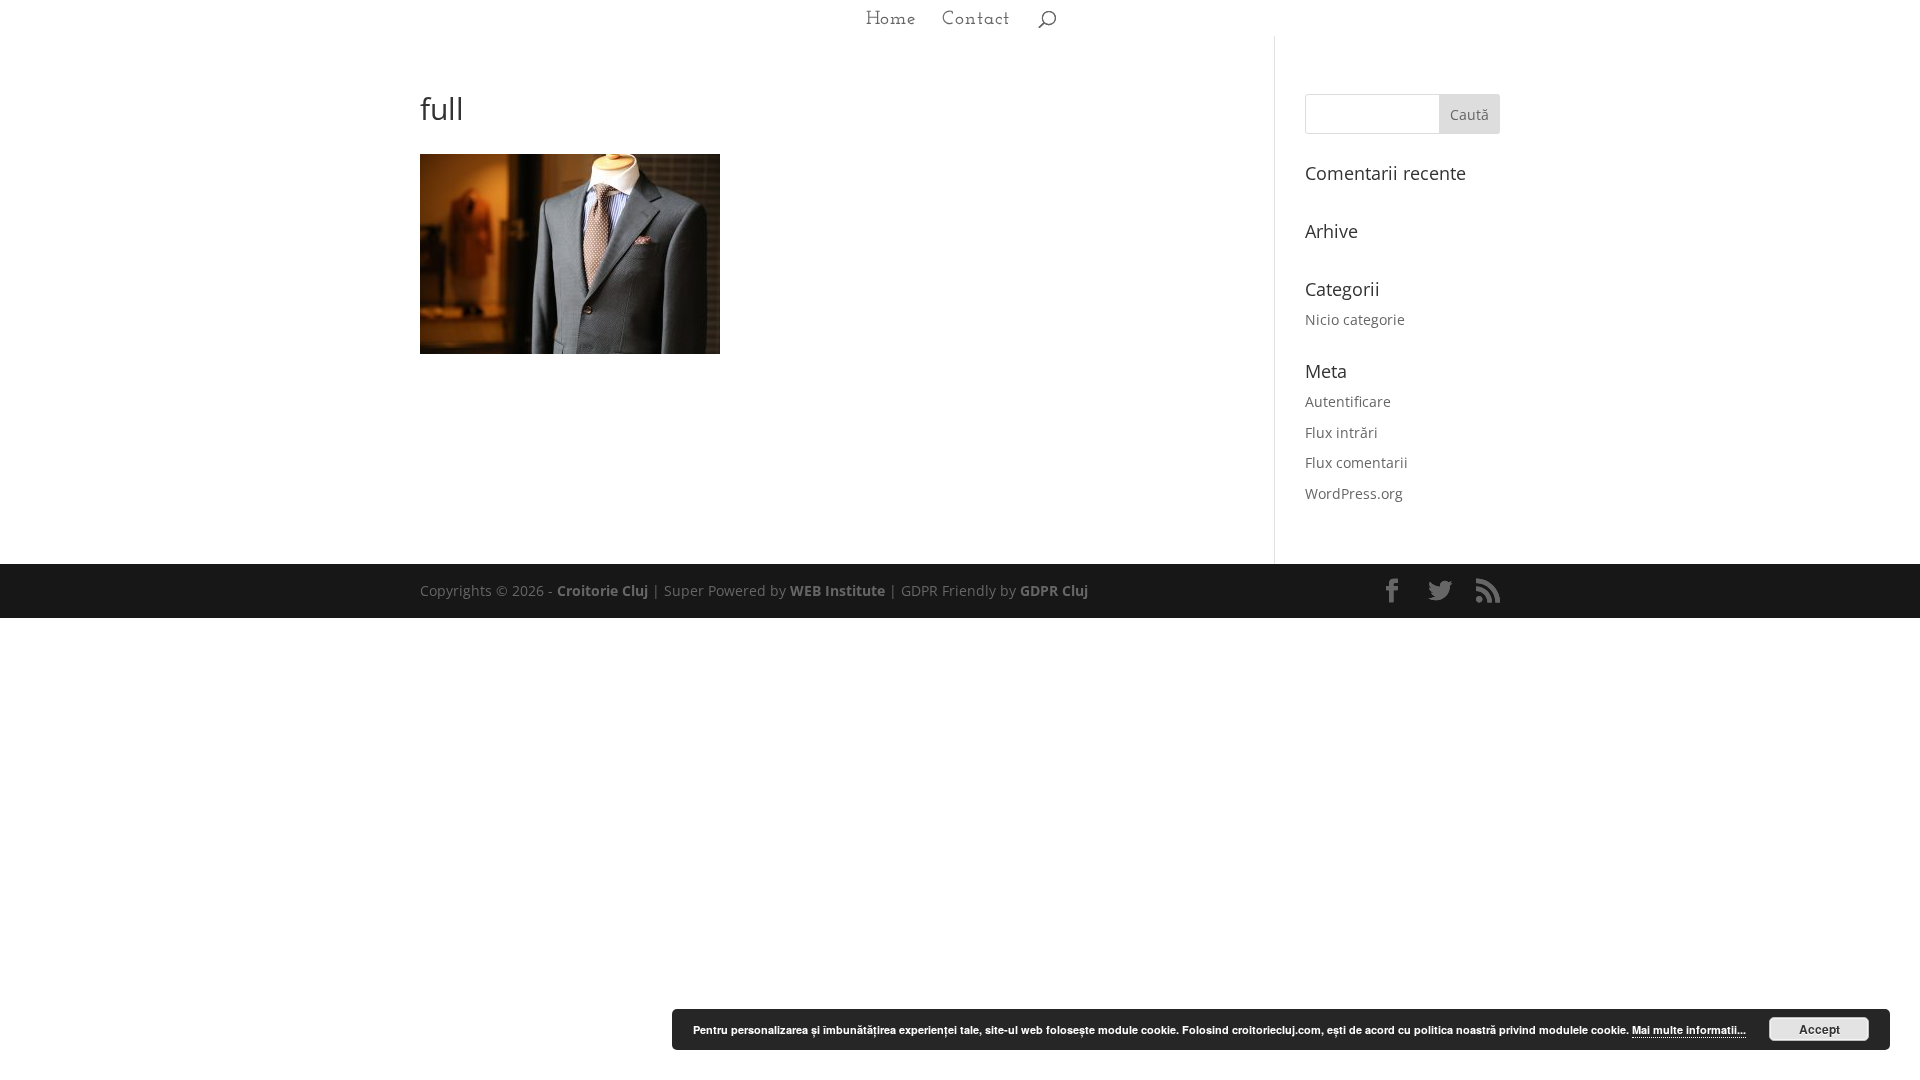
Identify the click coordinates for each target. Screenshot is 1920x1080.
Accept (1819, 1029)
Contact (976, 21)
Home (891, 21)
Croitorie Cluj (602, 590)
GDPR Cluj (1054, 590)
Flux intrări (1341, 432)
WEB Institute (837, 590)
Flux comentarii (1356, 462)
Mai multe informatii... (1689, 1029)
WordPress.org (1354, 493)
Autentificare (1348, 401)
